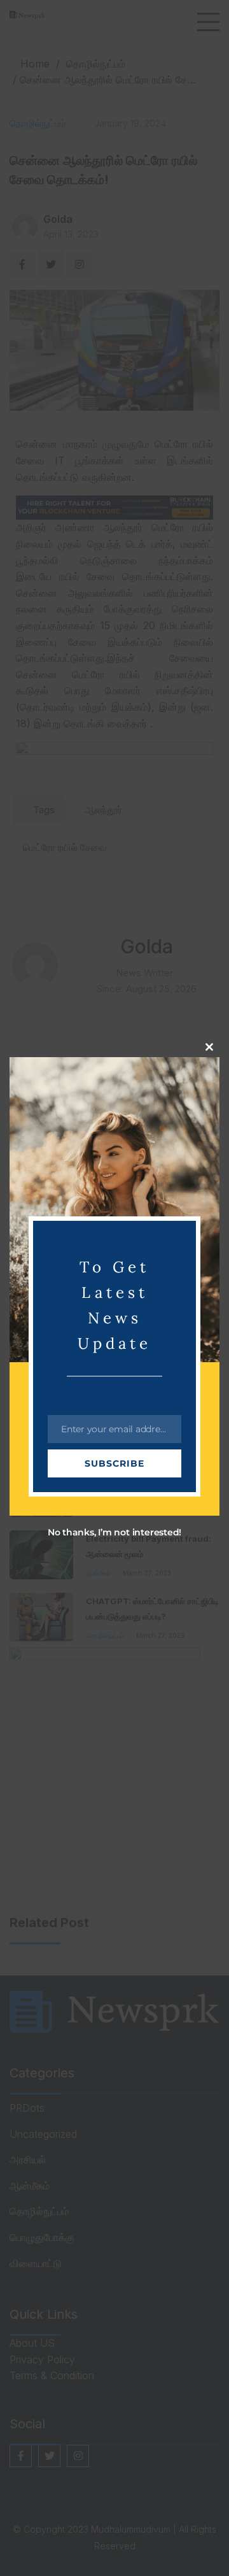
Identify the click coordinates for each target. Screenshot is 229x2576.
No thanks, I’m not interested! (114, 1532)
